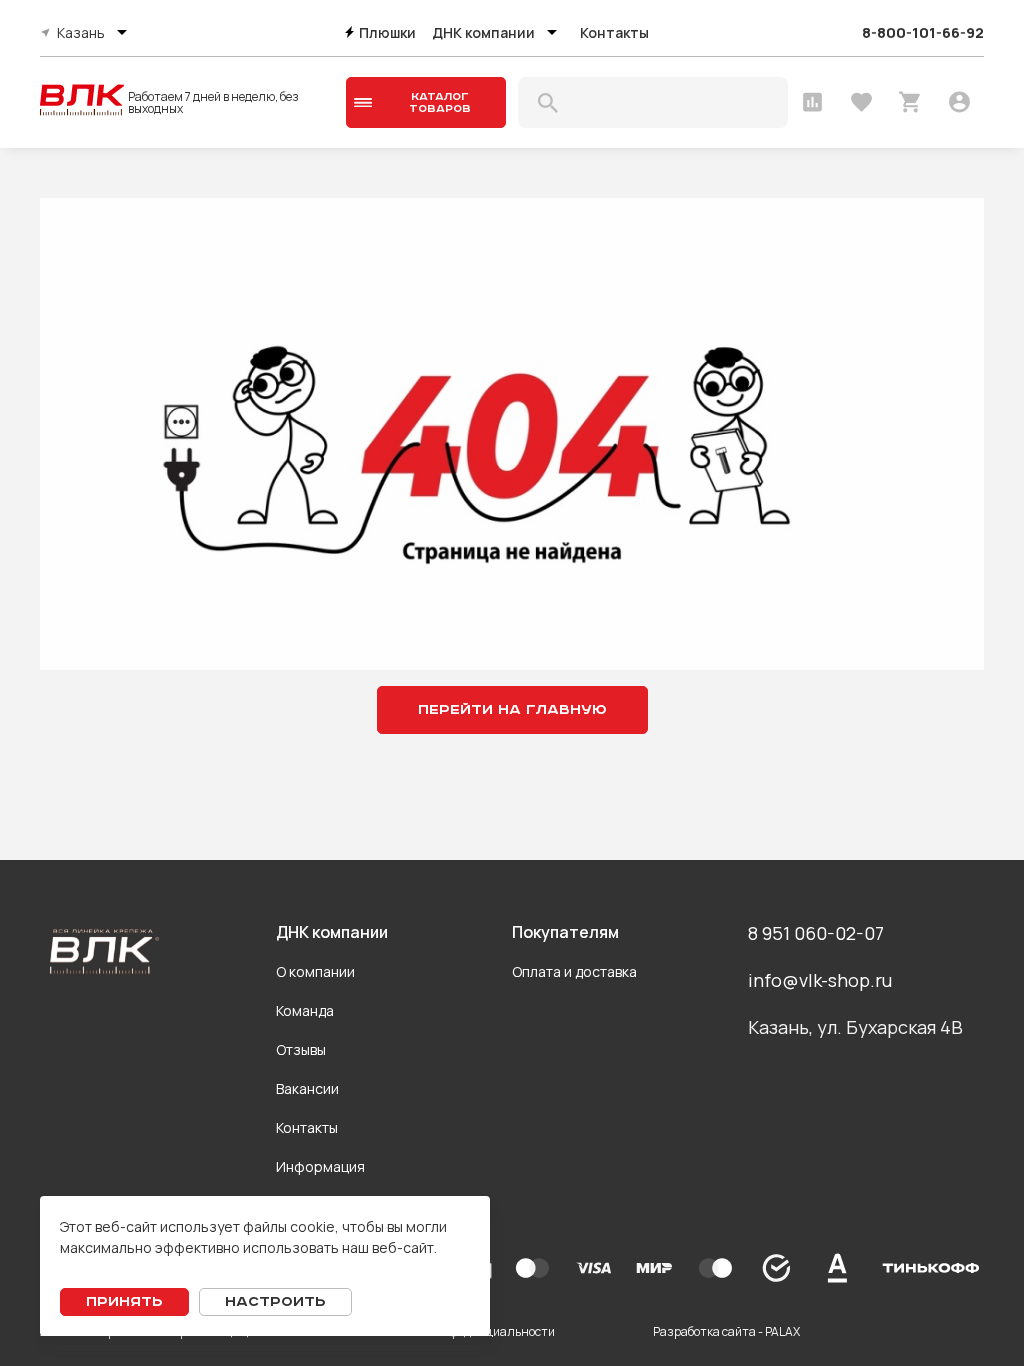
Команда (305, 1010)
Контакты (614, 32)
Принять (124, 1302)
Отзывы (301, 1049)
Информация (320, 1166)
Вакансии (307, 1088)
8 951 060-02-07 (816, 933)
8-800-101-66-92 (923, 32)
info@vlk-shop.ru (820, 980)
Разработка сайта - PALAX (726, 1331)
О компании (315, 971)
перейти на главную (512, 710)
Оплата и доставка (574, 971)
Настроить (275, 1302)
